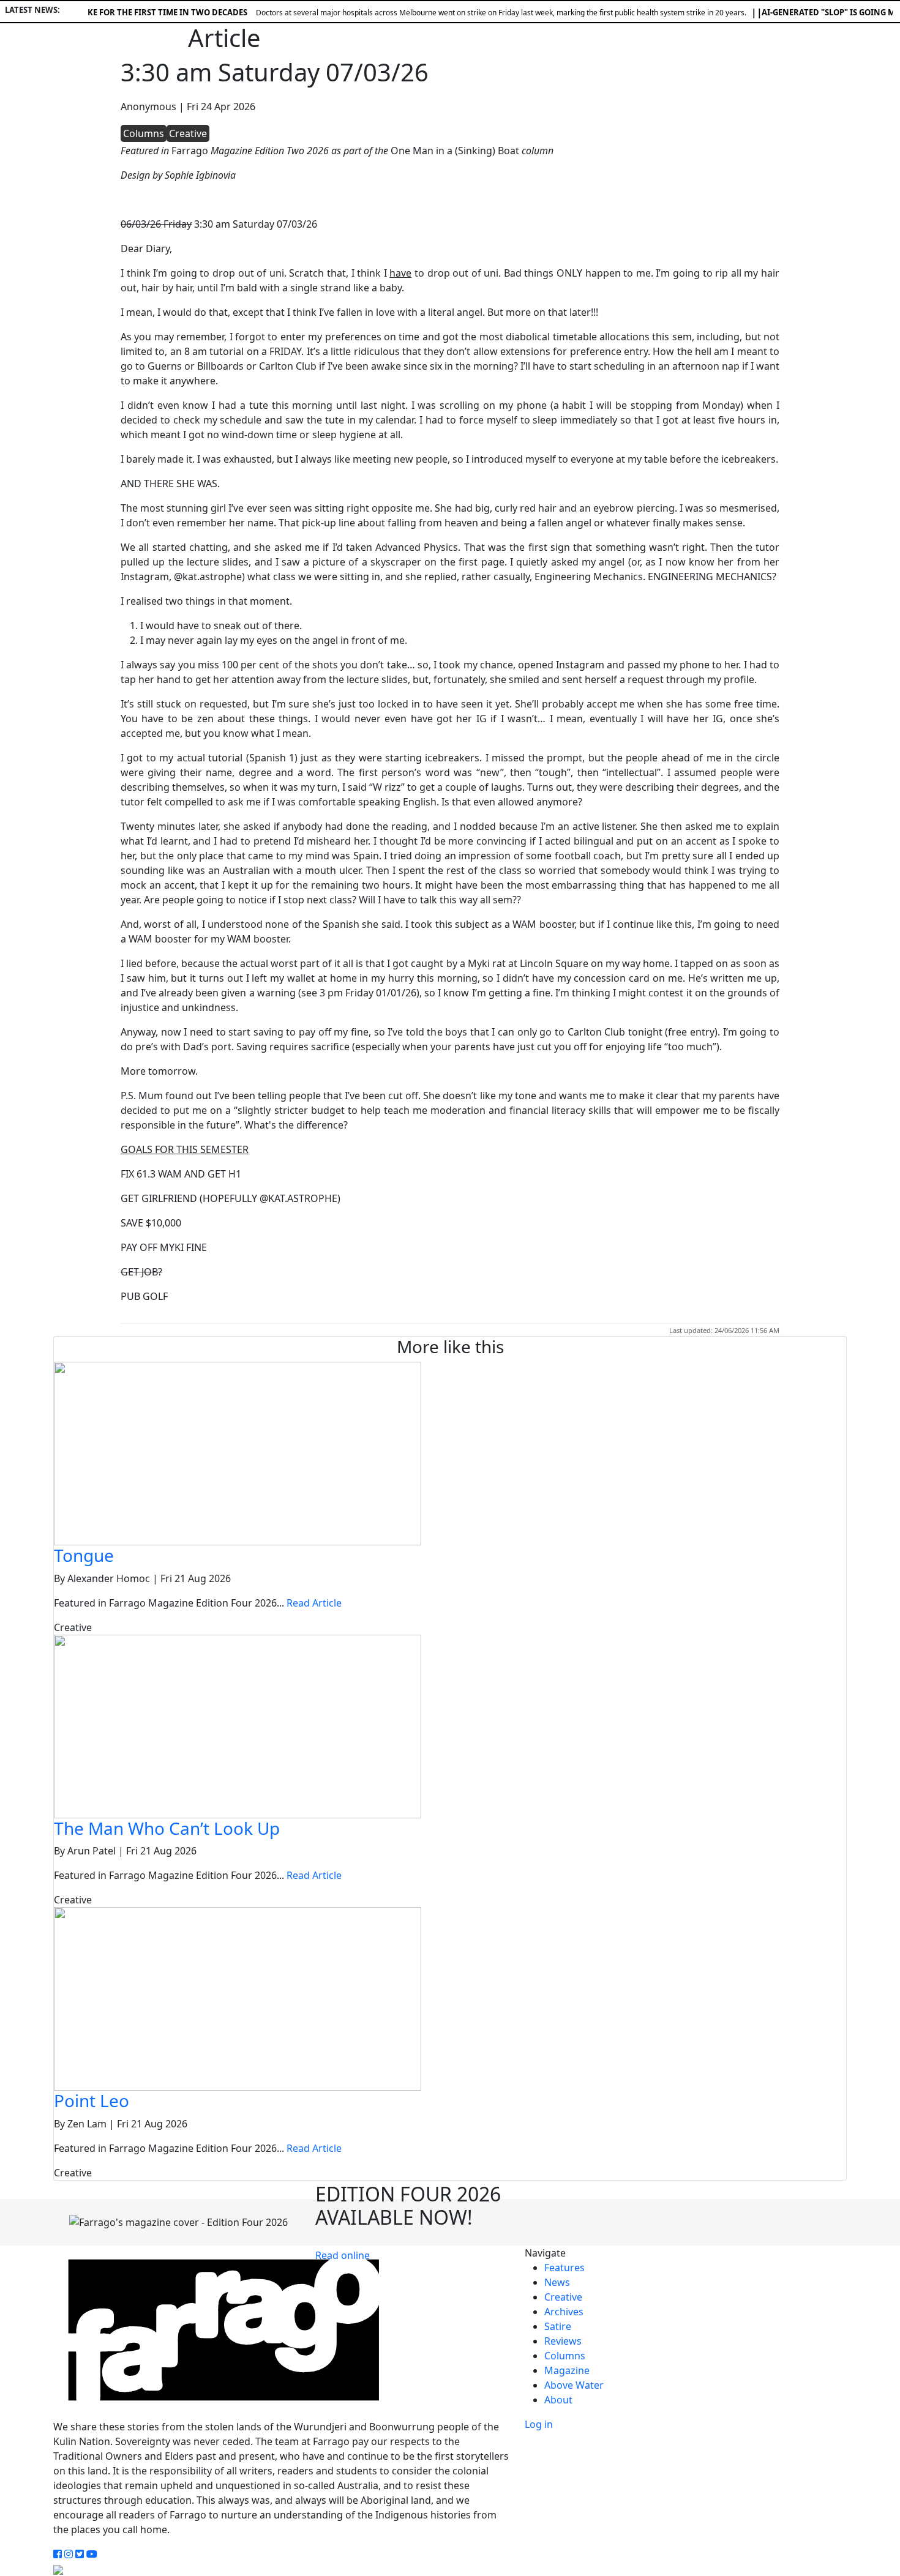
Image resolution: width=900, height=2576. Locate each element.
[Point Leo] (238, 1998)
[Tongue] (238, 1452)
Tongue (84, 1555)
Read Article (314, 1603)
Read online (343, 2255)
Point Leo (92, 2100)
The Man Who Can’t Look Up (167, 1828)
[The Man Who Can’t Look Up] (238, 1725)
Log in (539, 2424)
